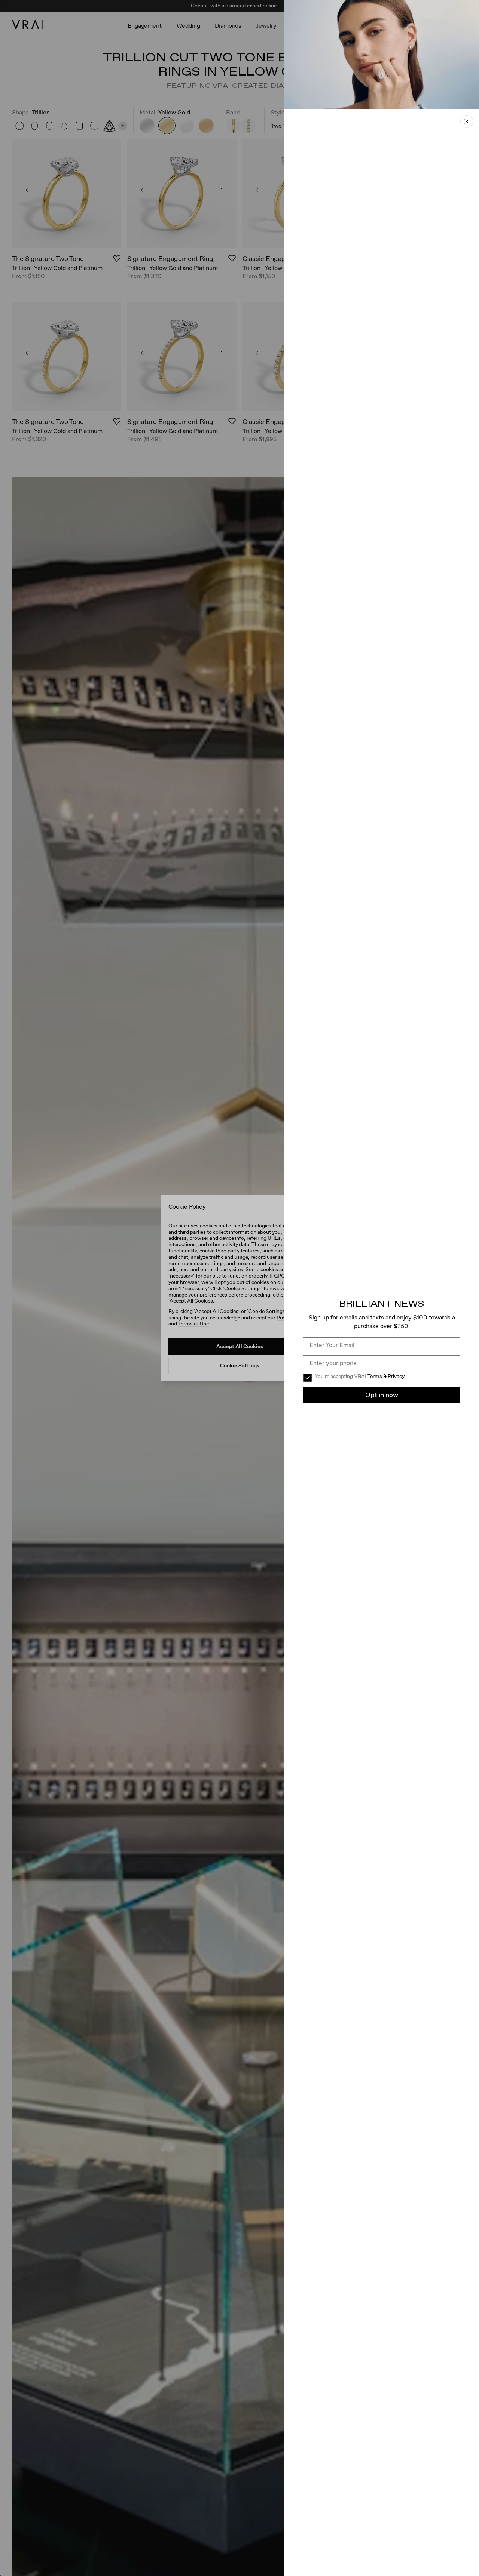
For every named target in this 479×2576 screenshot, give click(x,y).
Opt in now (382, 1395)
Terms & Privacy (386, 1376)
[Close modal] (239, 1288)
